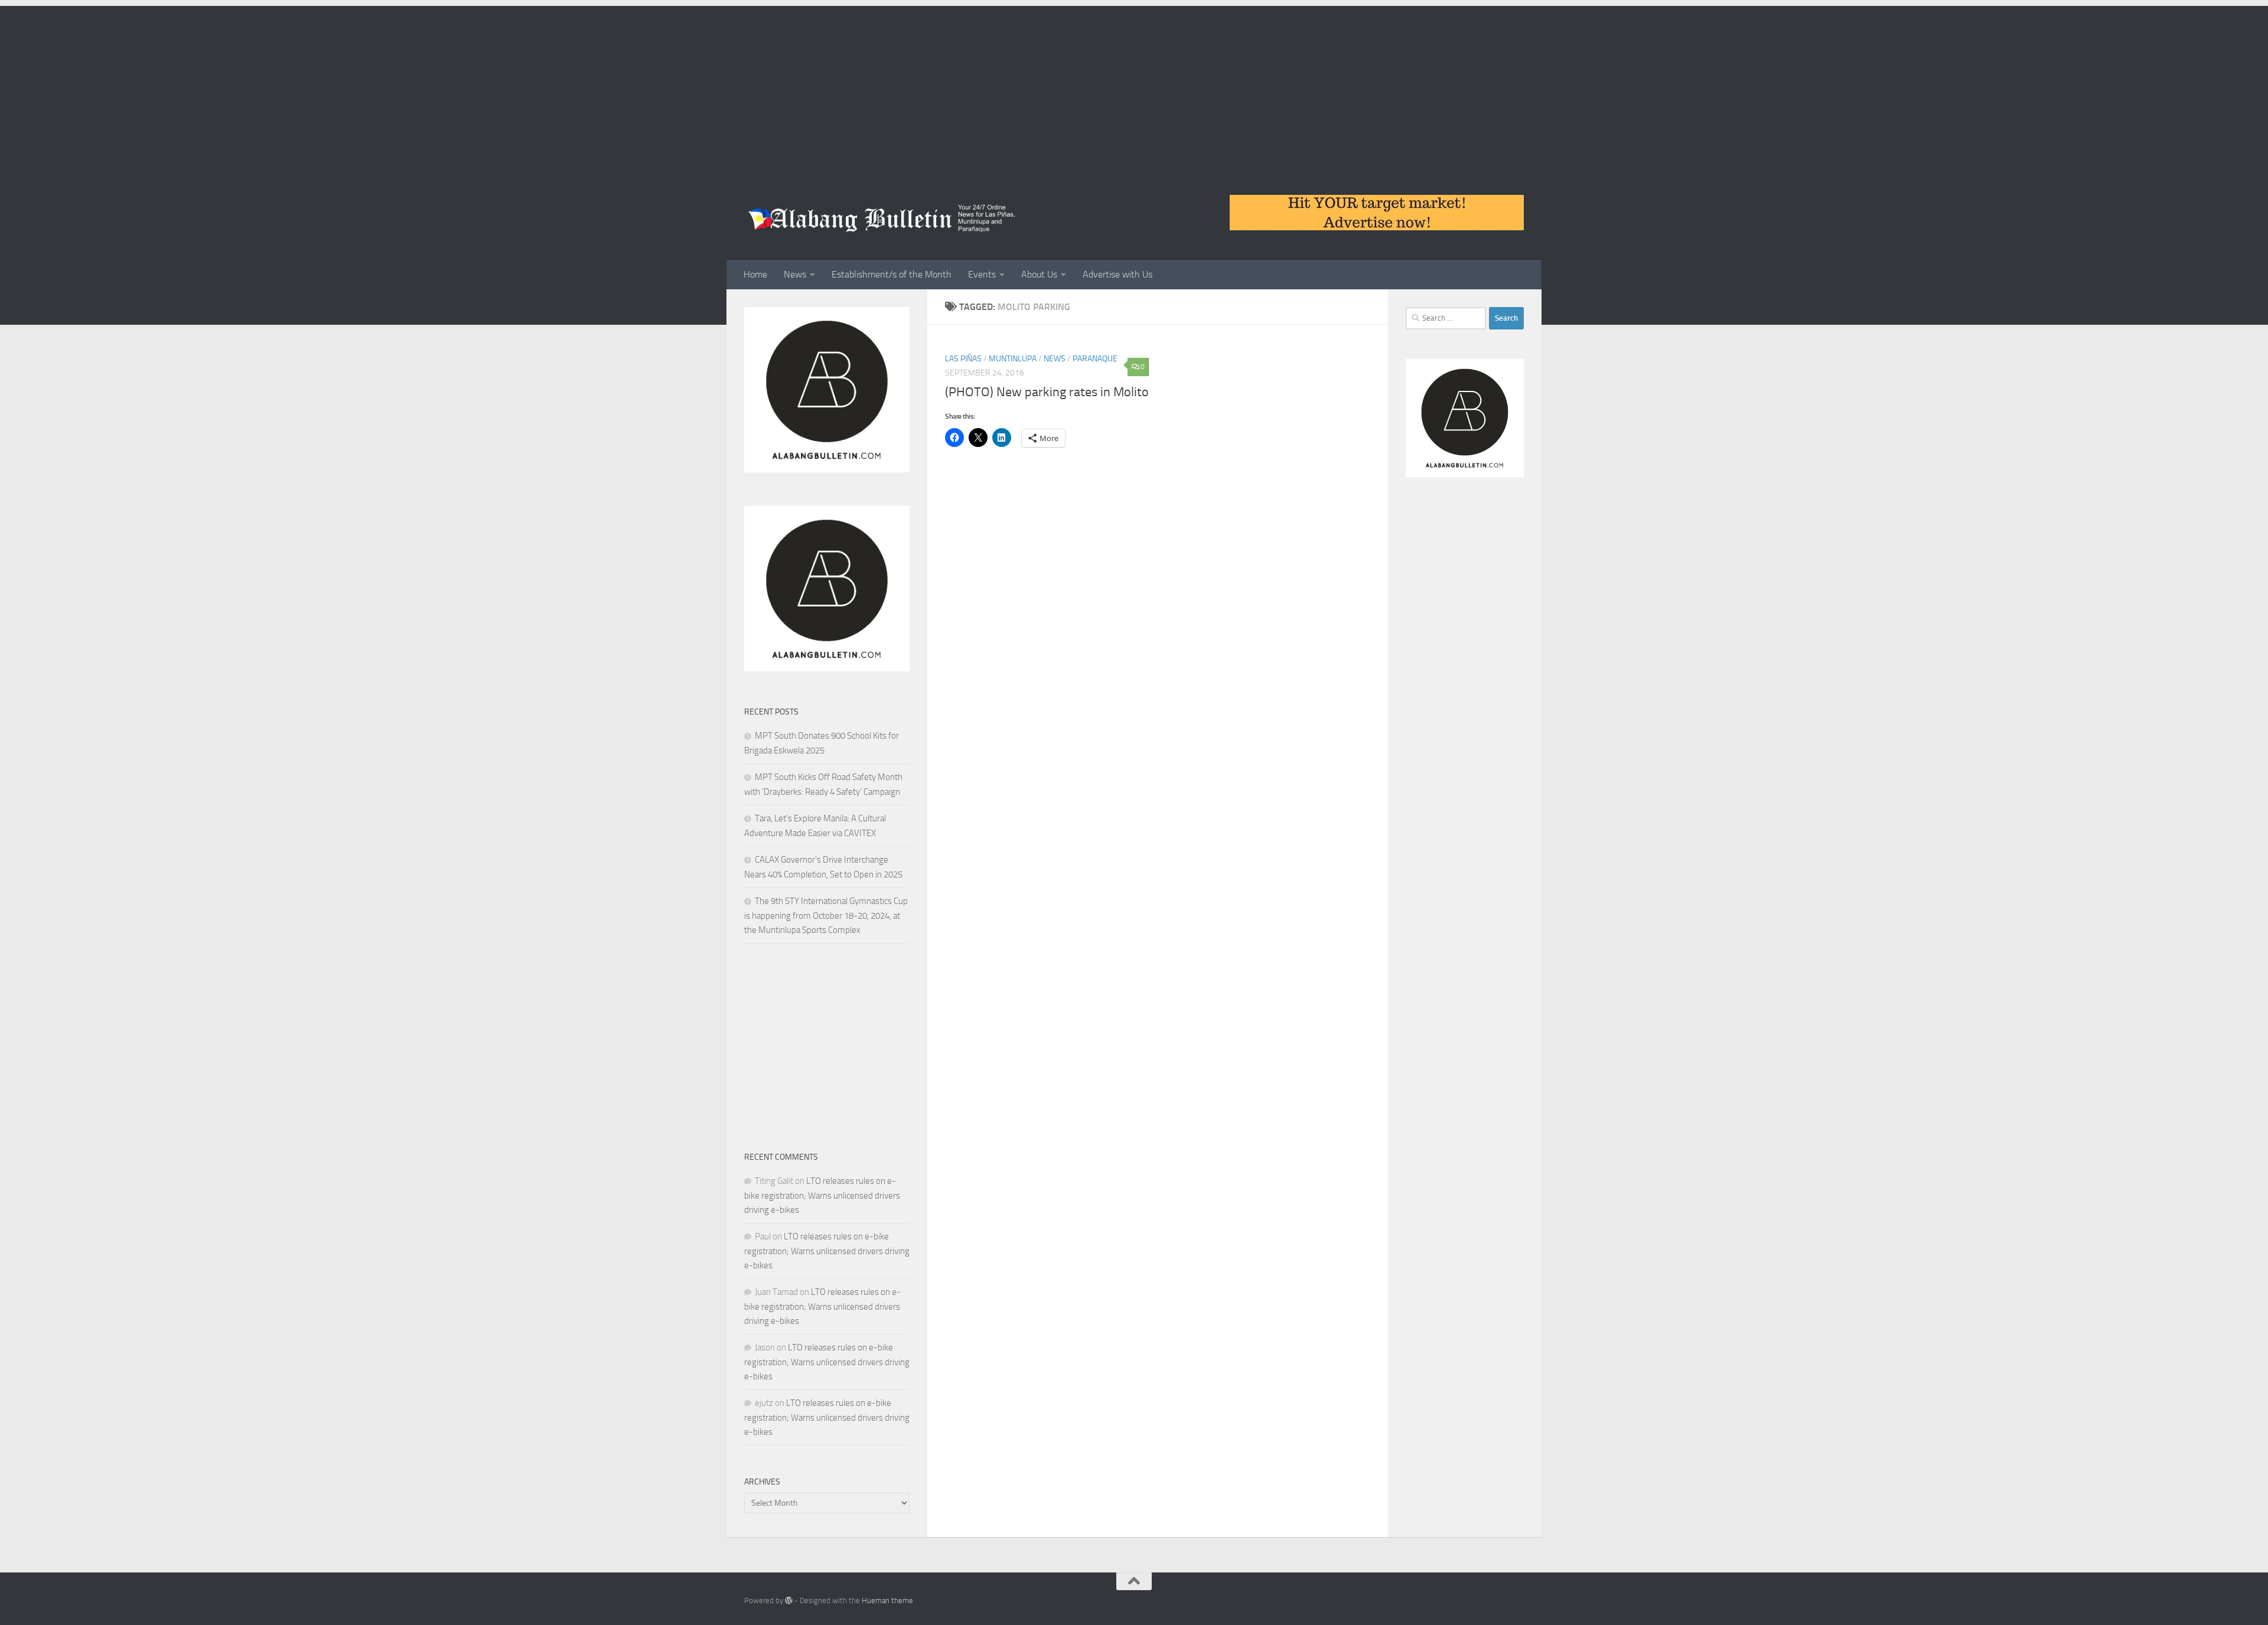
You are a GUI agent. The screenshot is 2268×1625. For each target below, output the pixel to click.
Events (982, 274)
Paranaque (1095, 359)
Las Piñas (963, 359)
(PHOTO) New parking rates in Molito (1047, 392)
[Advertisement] (1134, 89)
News (795, 274)
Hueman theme (887, 1600)
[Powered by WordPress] (789, 1600)
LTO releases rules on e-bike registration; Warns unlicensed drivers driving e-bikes (822, 1195)
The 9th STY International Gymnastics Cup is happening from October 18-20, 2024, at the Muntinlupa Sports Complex (826, 916)
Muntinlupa (1013, 359)
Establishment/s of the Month (892, 274)
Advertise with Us (1117, 274)
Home (755, 274)
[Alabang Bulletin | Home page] (882, 218)
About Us (1039, 274)
